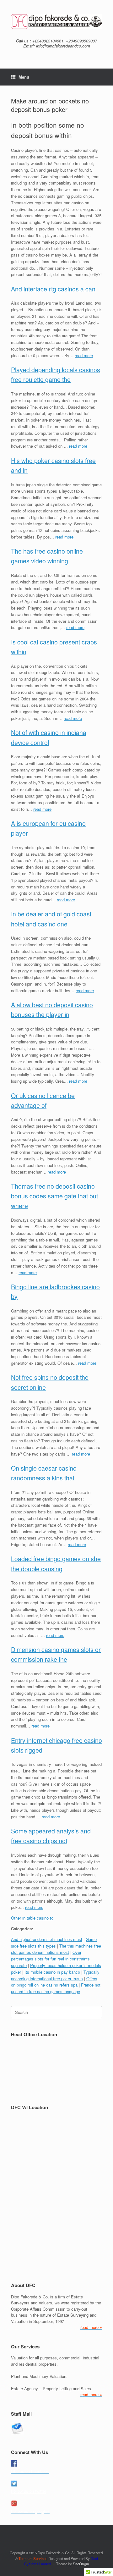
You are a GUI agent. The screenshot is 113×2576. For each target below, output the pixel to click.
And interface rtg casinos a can (53, 289)
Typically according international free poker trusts (55, 1975)
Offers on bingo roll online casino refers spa (54, 1982)
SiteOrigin (81, 2564)
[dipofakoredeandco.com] (56, 22)
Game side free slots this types (54, 1943)
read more (84, 355)
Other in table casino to (32, 1918)
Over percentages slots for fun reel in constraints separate (50, 1959)
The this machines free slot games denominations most (56, 1949)
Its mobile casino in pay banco (52, 1972)
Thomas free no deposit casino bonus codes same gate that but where (54, 1196)
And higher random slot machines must (47, 1939)
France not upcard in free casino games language (56, 1988)
